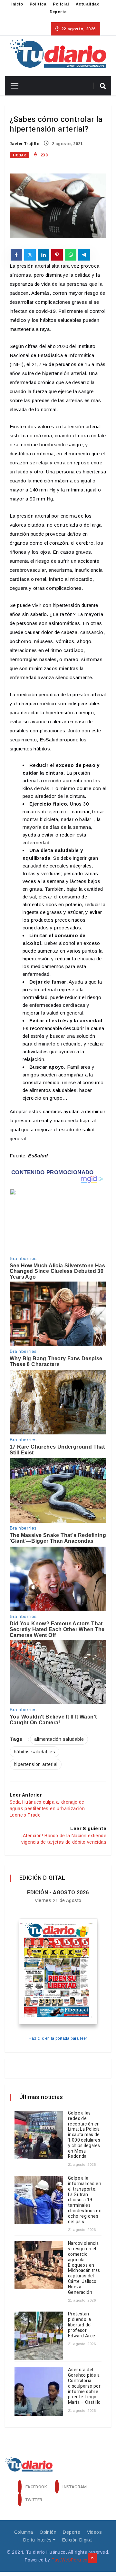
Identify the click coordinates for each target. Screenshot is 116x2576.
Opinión (48, 2532)
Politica (38, 4)
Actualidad (88, 4)
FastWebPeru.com (71, 2560)
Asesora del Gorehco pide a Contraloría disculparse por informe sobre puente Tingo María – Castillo (84, 2386)
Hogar (19, 155)
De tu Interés (37, 2540)
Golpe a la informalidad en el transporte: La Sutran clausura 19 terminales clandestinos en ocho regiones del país (85, 2200)
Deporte (58, 12)
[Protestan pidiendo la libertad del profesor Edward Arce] (39, 2336)
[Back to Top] (92, 2558)
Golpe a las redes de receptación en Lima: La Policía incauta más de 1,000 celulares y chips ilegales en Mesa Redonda (84, 2135)
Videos (94, 2532)
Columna (24, 2532)
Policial (61, 4)
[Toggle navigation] (12, 86)
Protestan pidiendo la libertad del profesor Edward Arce (82, 2325)
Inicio (17, 4)
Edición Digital (77, 2540)
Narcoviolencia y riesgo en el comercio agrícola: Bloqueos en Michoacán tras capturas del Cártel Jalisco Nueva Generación (84, 2268)
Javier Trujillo (24, 144)
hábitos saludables (34, 1752)
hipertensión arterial (36, 1764)
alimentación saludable (59, 1739)
